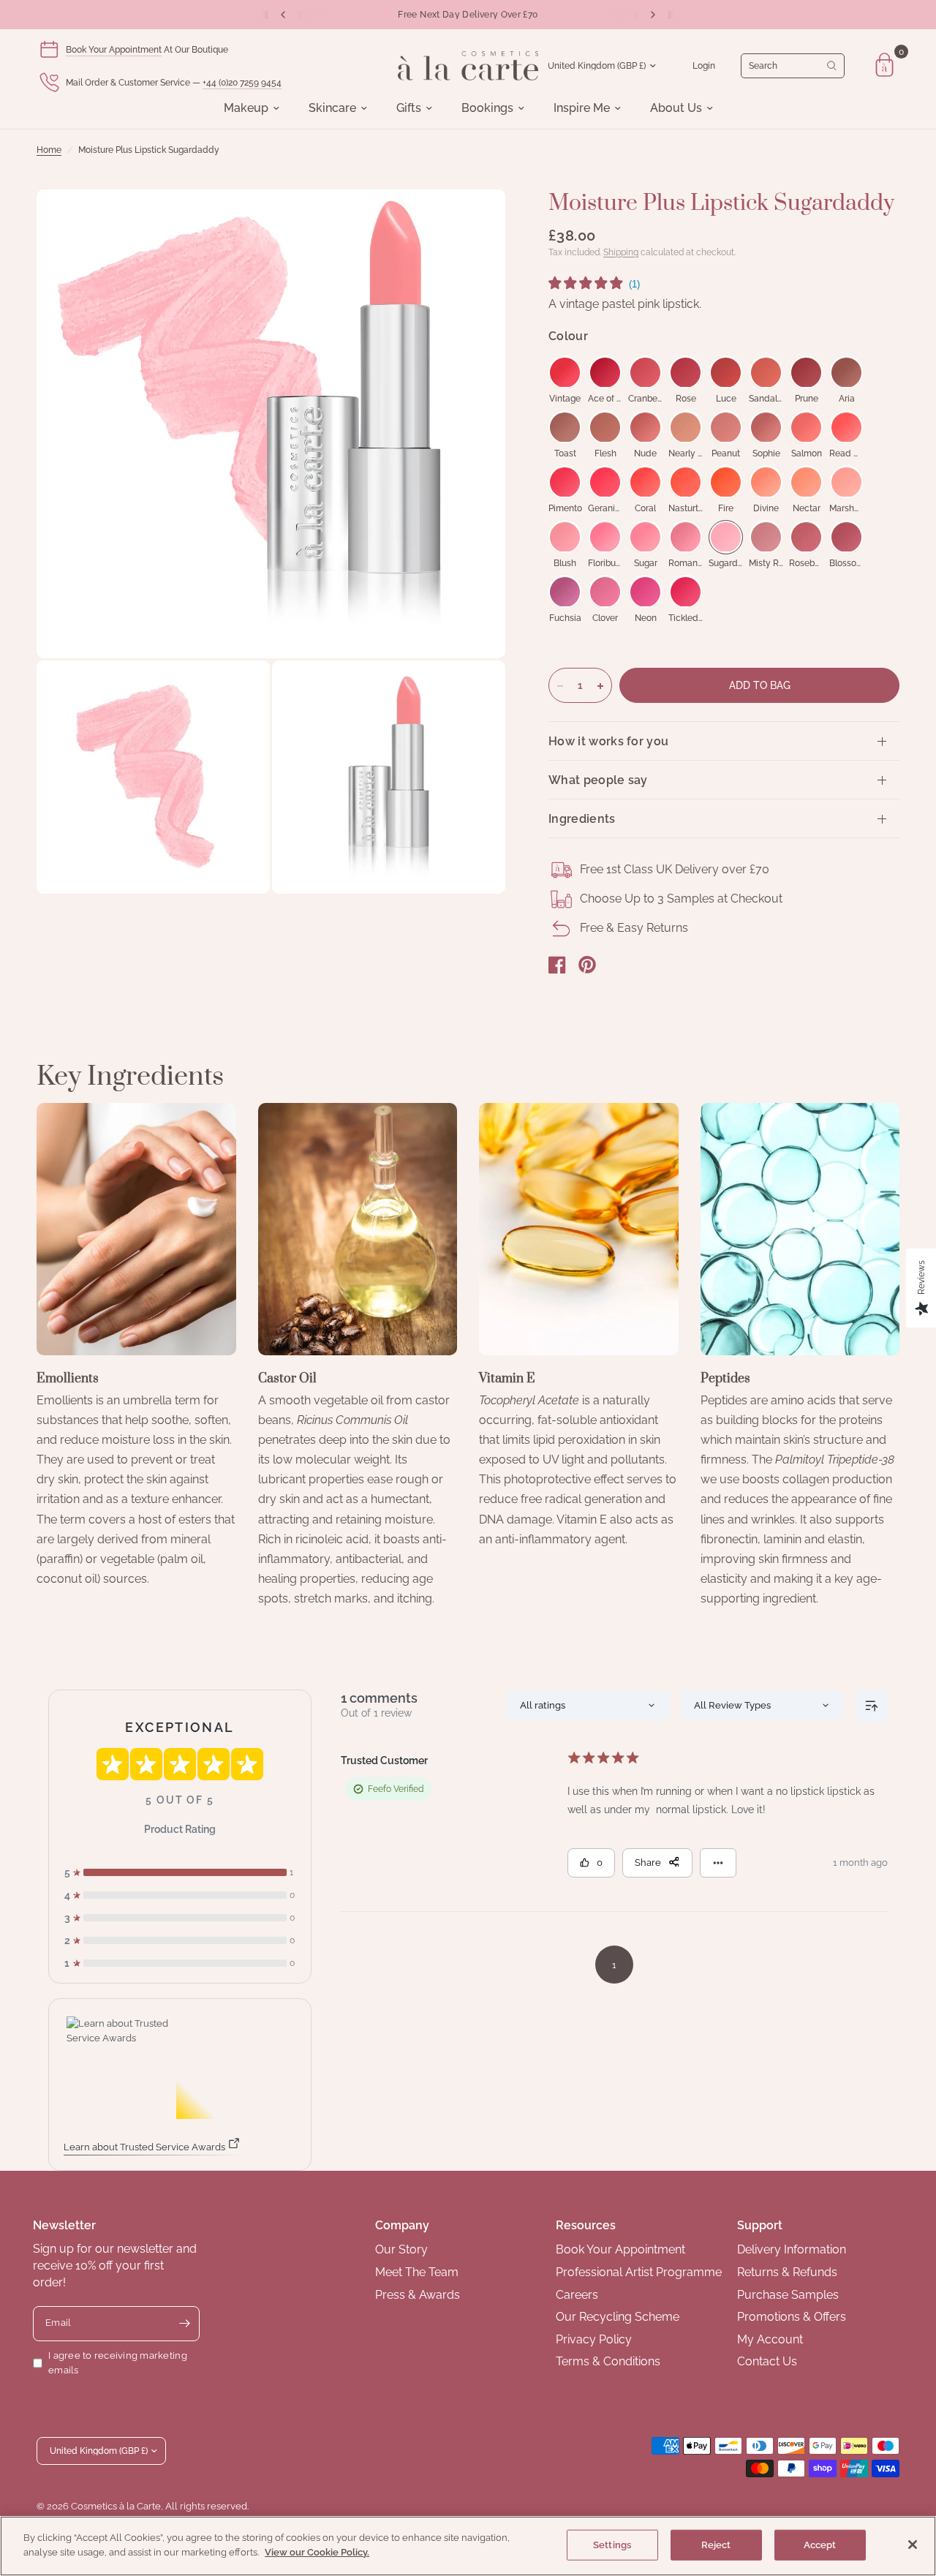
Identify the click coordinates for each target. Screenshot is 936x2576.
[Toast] (565, 428)
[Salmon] (806, 428)
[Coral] (645, 482)
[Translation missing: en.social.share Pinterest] (587, 965)
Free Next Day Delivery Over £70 (468, 15)
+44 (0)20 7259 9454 (242, 83)
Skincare (332, 108)
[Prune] (806, 373)
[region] (468, 2546)
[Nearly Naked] (686, 428)
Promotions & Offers (792, 2317)
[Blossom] (846, 537)
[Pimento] (565, 482)
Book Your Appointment (114, 50)
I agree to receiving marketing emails (118, 2363)
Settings (612, 2545)
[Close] (913, 2545)
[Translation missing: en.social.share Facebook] (557, 965)
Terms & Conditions (608, 2361)
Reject (716, 2545)
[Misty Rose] (766, 537)
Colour (568, 337)
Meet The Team (417, 2272)
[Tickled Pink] (686, 592)
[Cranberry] (645, 373)
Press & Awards (418, 2295)
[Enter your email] (185, 2324)
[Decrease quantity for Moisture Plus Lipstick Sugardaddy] (560, 686)
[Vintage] (565, 373)
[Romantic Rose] (686, 537)
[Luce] (726, 373)
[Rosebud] (806, 537)
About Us (676, 108)
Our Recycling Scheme (618, 2317)
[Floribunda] (605, 537)
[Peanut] (726, 428)
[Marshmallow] (846, 482)
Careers (577, 2295)
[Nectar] (806, 482)
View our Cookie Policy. (317, 2551)
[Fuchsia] (565, 592)
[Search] (793, 66)
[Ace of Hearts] (605, 373)
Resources (586, 2225)
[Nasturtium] (686, 482)
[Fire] (726, 482)
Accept (820, 2545)
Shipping (621, 252)
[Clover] (605, 592)
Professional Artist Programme (639, 2272)
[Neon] (645, 592)
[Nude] (645, 428)
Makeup (246, 108)
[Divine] (766, 482)
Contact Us (767, 2361)
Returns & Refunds (787, 2272)
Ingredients (582, 819)
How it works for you (608, 741)
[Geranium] (605, 482)
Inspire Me (582, 108)
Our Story (401, 2249)
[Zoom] (475, 220)
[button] (594, 285)
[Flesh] (605, 428)
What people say (598, 780)
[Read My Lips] (846, 428)
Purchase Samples (788, 2295)
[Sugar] (645, 537)
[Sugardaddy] (726, 537)
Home (49, 150)
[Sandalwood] (766, 373)
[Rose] (686, 373)
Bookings (487, 108)
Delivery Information (792, 2249)
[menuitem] (252, 108)
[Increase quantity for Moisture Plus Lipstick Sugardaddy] (600, 686)
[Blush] (565, 537)
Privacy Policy (594, 2339)
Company (402, 2225)
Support (760, 2225)
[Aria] (846, 373)
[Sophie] (766, 428)
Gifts (409, 108)
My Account (770, 2339)
